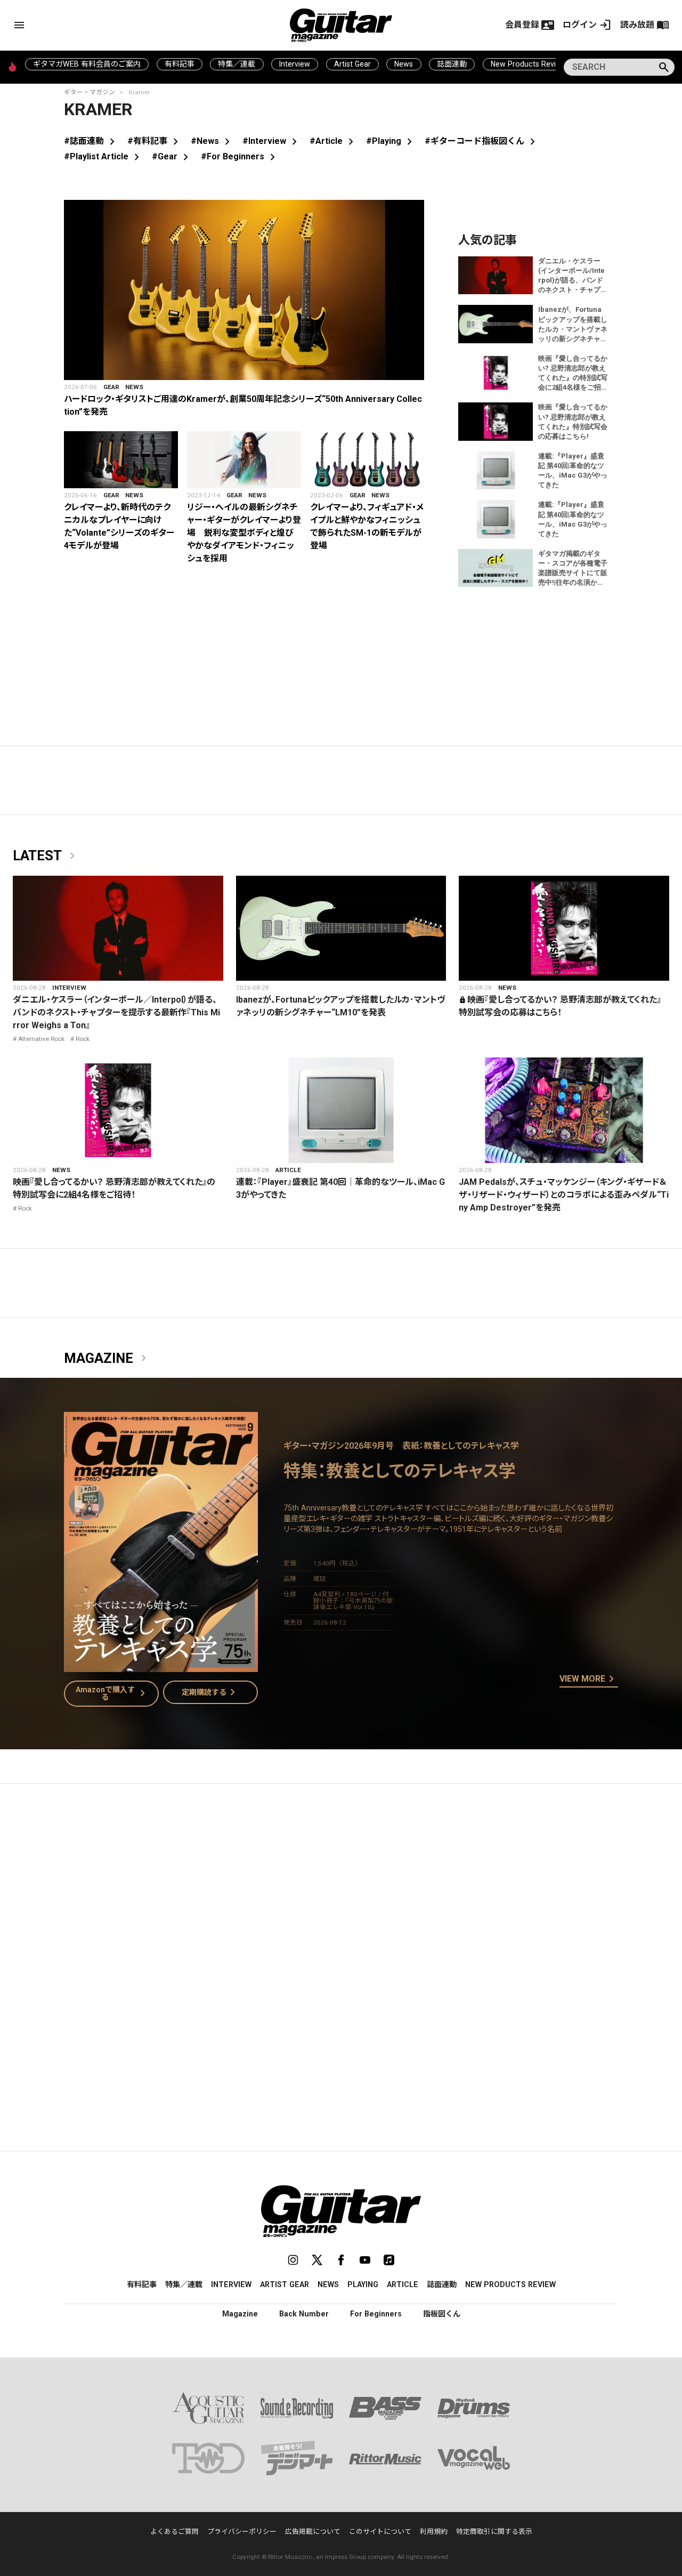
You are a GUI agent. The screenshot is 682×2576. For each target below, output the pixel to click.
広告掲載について (313, 2531)
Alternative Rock (41, 1039)
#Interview (272, 141)
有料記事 (180, 64)
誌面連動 (452, 64)
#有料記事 (155, 141)
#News (212, 141)
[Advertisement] (341, 1893)
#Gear (172, 156)
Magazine (107, 1359)
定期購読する (210, 1692)
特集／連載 (237, 64)
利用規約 (434, 2531)
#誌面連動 (91, 141)
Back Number (304, 2314)
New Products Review (528, 64)
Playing (363, 2284)
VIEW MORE (589, 1679)
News (404, 64)
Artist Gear (352, 64)
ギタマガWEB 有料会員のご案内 (87, 64)
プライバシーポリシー (242, 2531)
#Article (334, 141)
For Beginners (376, 2314)
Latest (46, 856)
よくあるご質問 (174, 2531)
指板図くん (442, 2314)
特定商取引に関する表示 (494, 2531)
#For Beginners (240, 156)
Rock (83, 1039)
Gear (111, 387)
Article (288, 1170)
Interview (295, 64)
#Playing (391, 141)
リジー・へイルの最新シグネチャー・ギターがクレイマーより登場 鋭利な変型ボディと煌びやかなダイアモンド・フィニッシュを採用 (244, 533)
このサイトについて (380, 2531)
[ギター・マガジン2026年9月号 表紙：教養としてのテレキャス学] (161, 1665)
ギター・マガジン (90, 92)
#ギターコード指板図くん (482, 141)
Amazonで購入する (113, 1693)
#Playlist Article (104, 156)
